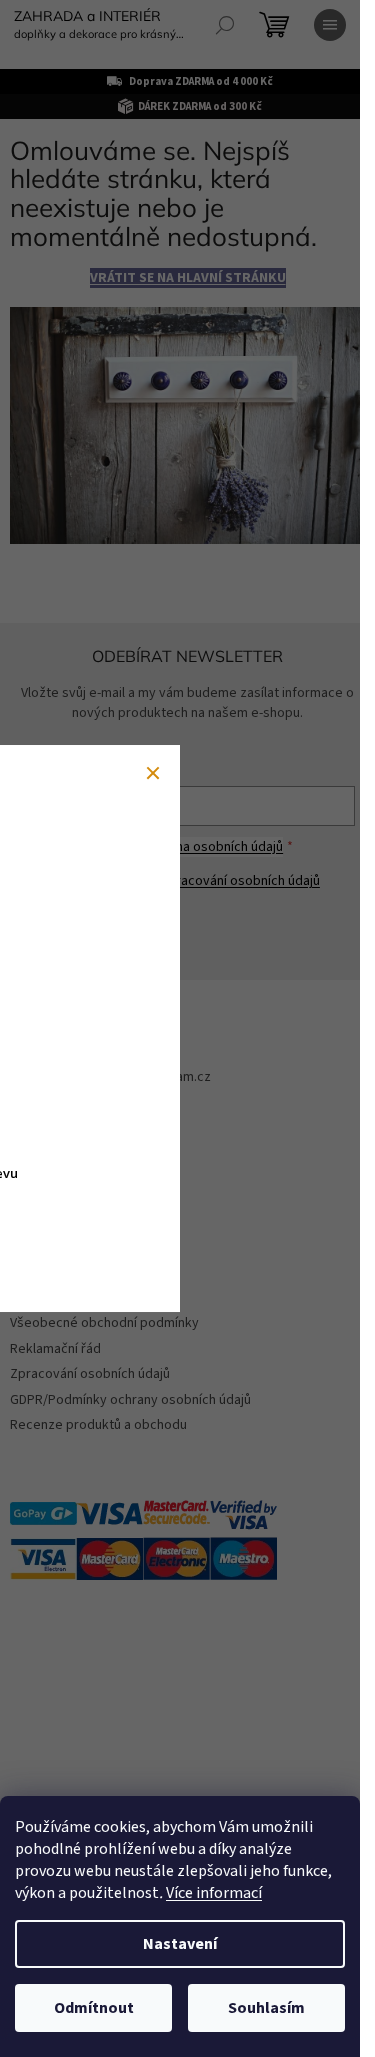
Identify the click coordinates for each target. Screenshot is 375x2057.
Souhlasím (266, 2008)
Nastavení (180, 1944)
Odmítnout (94, 2008)
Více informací (214, 1893)
